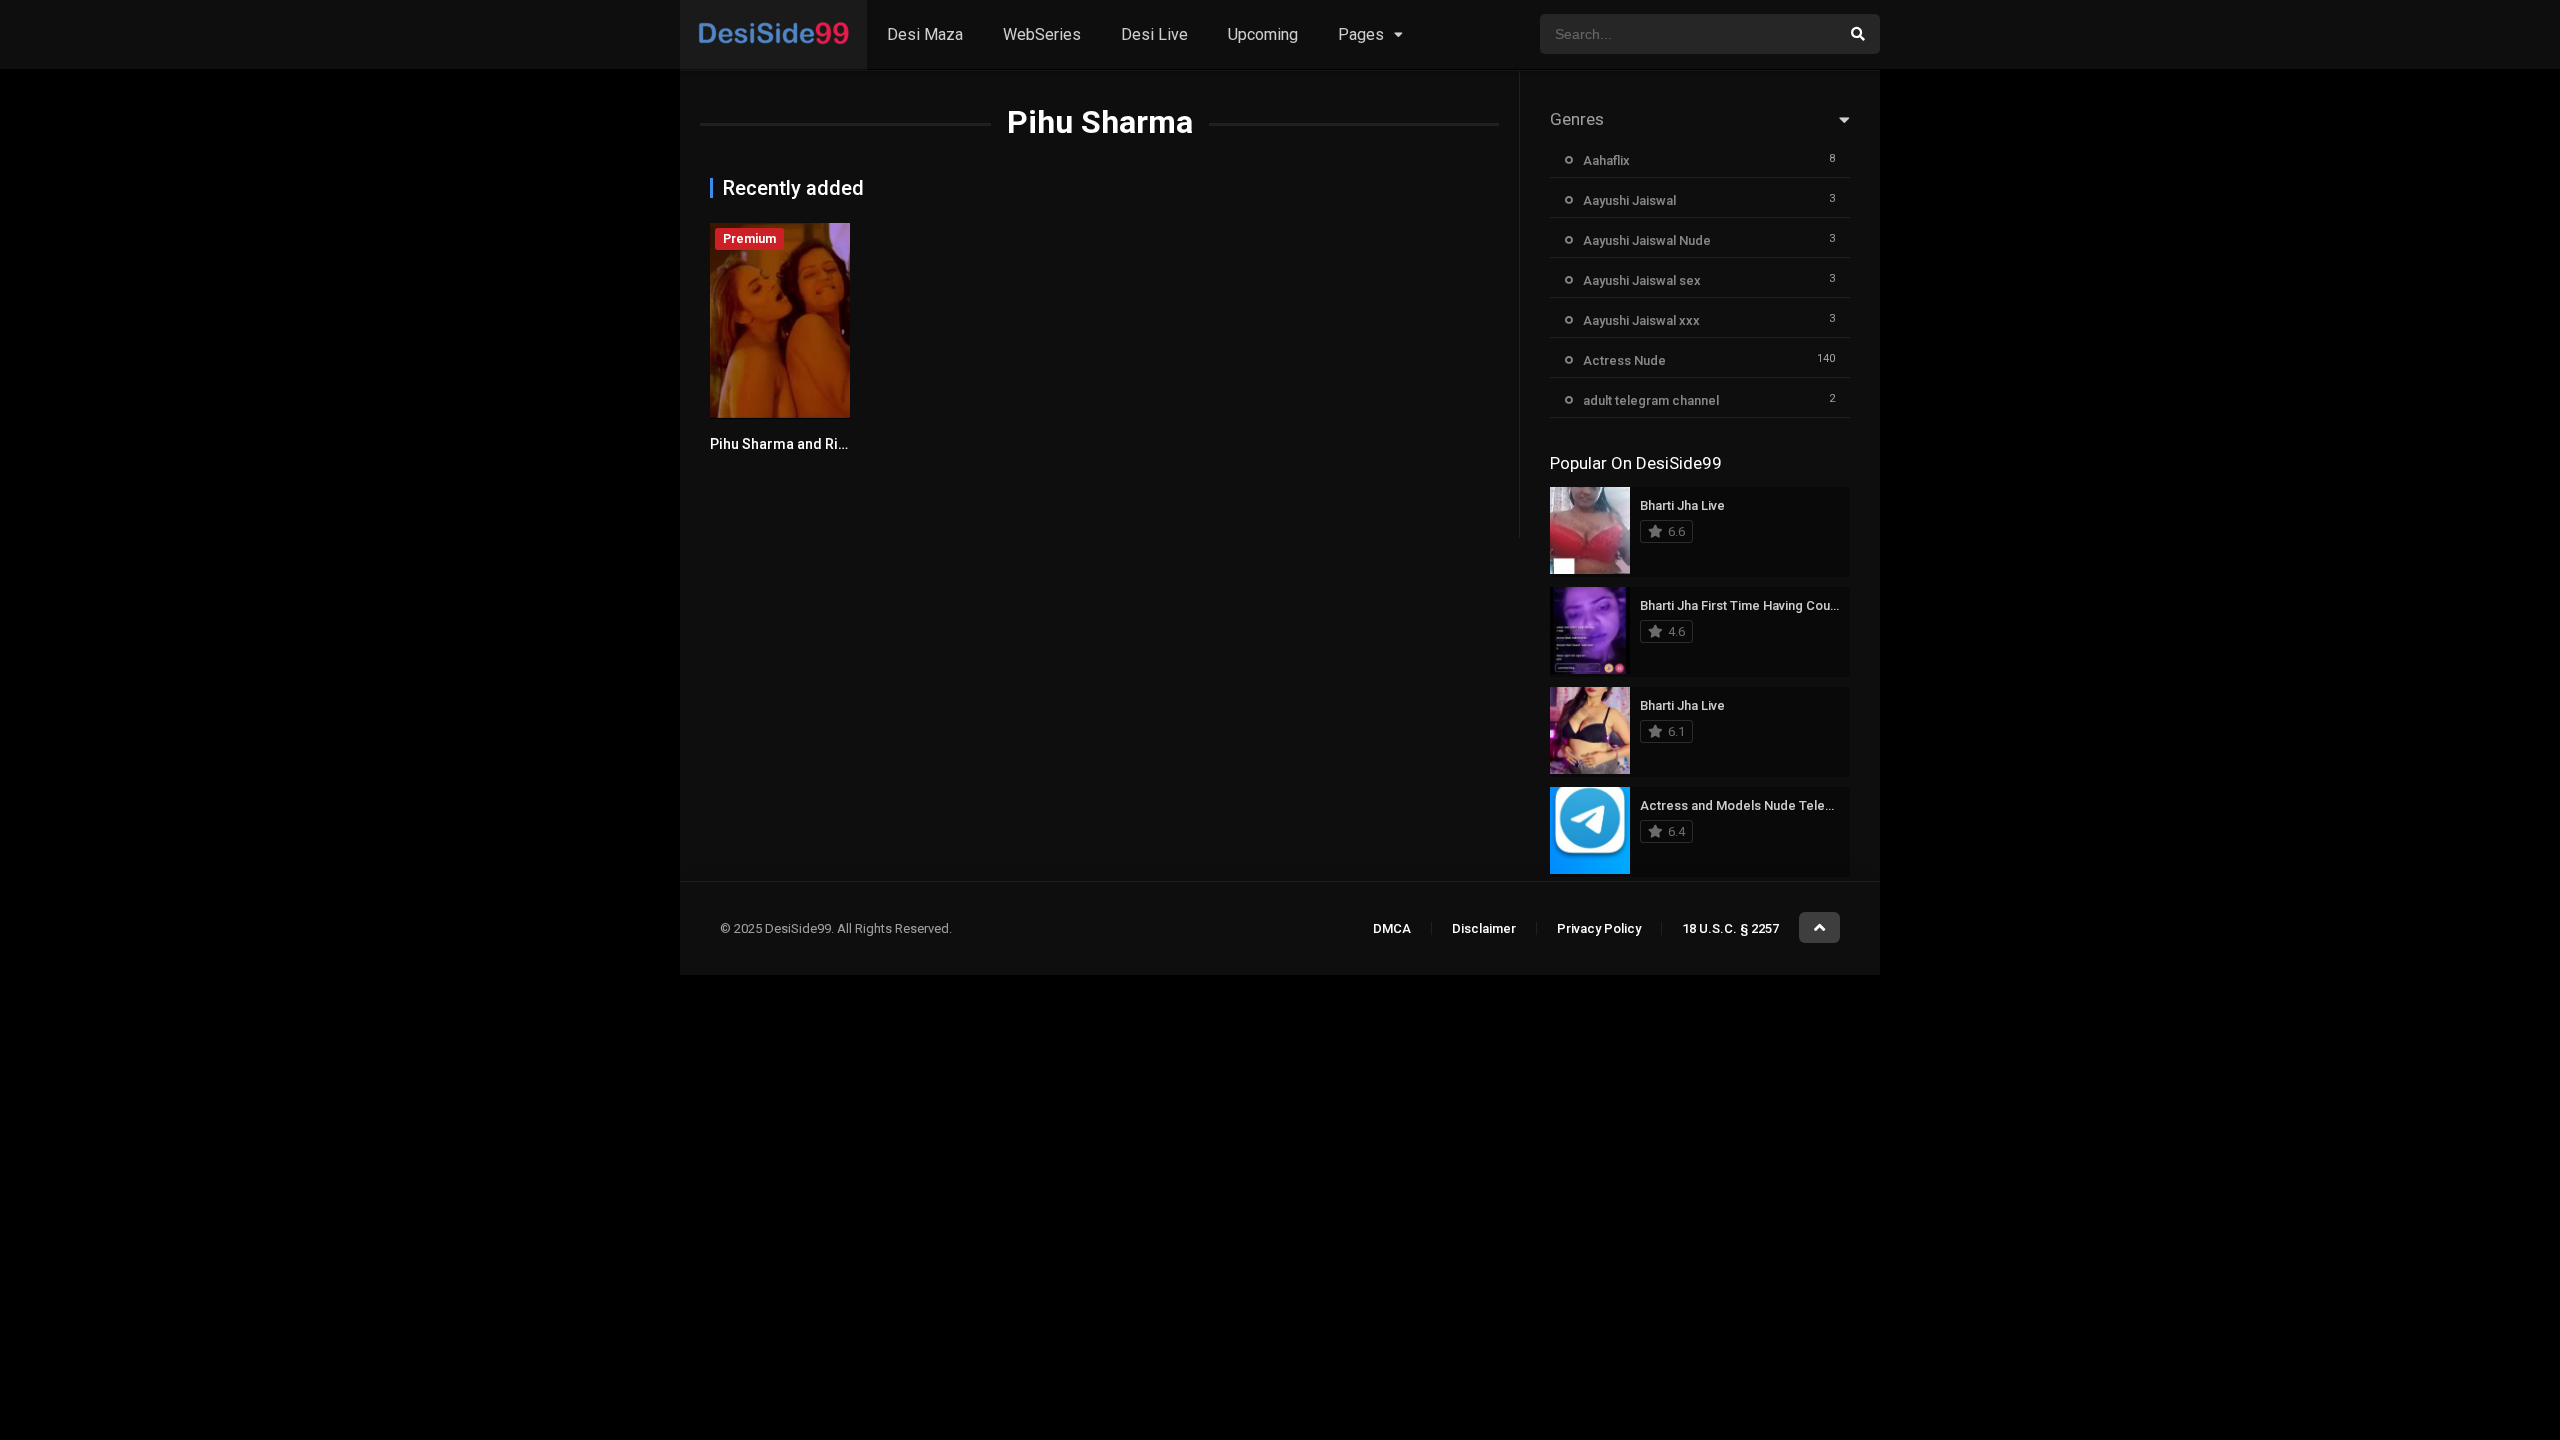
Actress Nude (1624, 360)
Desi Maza (925, 34)
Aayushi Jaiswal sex (1642, 280)
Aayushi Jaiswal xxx (1641, 320)
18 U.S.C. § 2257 (1730, 928)
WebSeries (1042, 34)
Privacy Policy (1599, 928)
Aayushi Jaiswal (1629, 200)
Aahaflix (1606, 160)
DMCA (1392, 928)
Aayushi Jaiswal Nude (1647, 240)
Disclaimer (1484, 928)
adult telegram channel (1651, 400)
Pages (1361, 34)
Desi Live (1154, 34)
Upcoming (1263, 34)
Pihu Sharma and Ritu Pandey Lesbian (833, 444)
